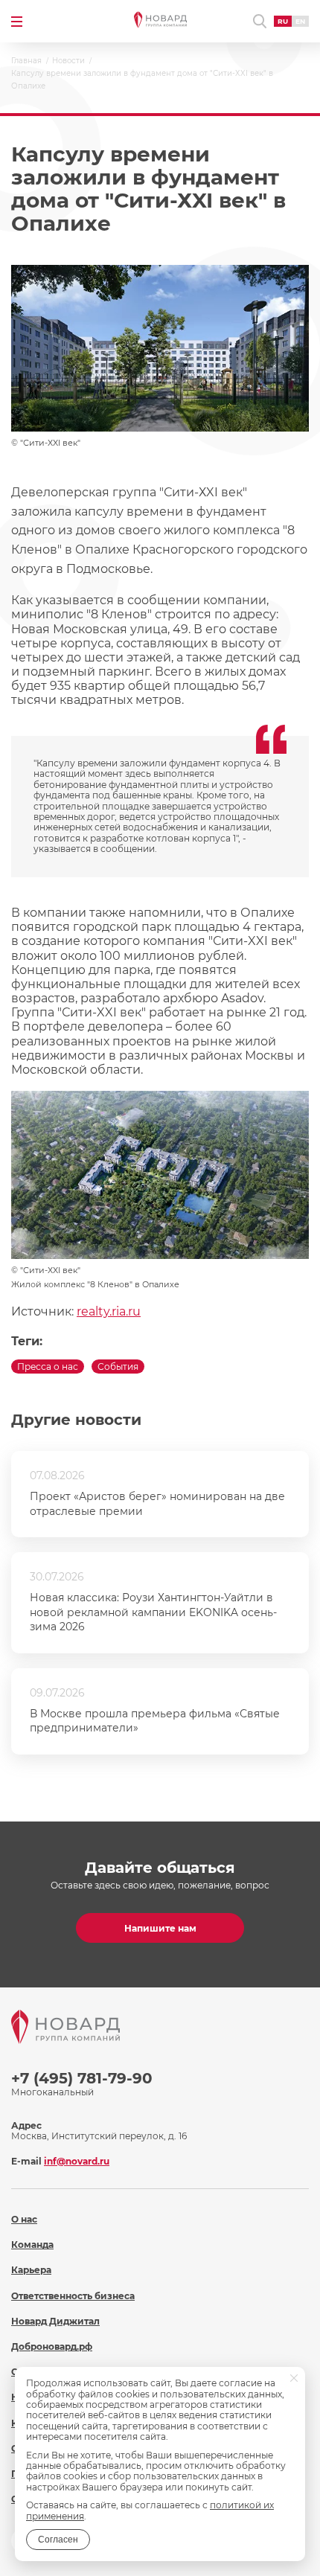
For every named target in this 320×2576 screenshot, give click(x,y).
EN (300, 21)
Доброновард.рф (52, 2346)
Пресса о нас (48, 1367)
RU (283, 21)
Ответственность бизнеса (73, 2296)
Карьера (31, 2270)
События (118, 1367)
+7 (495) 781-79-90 (82, 2078)
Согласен (58, 2540)
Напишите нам (160, 1928)
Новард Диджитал (55, 2321)
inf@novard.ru (77, 2161)
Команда (32, 2245)
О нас (24, 2219)
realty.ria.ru (109, 1311)
